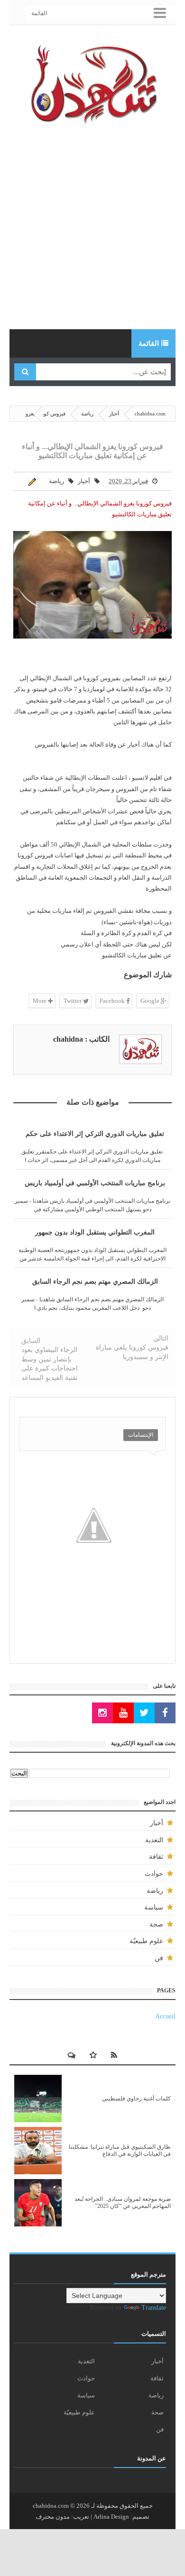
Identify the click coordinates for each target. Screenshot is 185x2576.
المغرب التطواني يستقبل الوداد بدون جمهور (95, 1232)
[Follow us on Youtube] (123, 1713)
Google (151, 1001)
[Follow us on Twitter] (144, 1713)
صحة (156, 1924)
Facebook (113, 1001)
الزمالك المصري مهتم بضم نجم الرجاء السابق (95, 1282)
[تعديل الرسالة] (34, 481)
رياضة (56, 481)
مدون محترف (53, 2517)
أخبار (84, 481)
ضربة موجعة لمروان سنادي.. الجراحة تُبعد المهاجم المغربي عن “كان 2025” (123, 2202)
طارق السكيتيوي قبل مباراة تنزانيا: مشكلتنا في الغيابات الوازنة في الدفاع (120, 2150)
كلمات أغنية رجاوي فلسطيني (136, 2099)
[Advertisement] (92, 227)
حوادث (154, 1874)
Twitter (73, 1001)
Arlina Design (111, 2517)
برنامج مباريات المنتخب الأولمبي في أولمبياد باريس (95, 1183)
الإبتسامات (141, 1435)
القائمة (39, 13)
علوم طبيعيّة (146, 1941)
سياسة (154, 1907)
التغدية (154, 1840)
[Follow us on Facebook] (165, 1713)
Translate (154, 2308)
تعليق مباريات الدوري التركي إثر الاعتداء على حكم (95, 1134)
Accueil (165, 2016)
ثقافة (156, 1857)
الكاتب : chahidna (81, 1039)
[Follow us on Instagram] (102, 1713)
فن (159, 1958)
